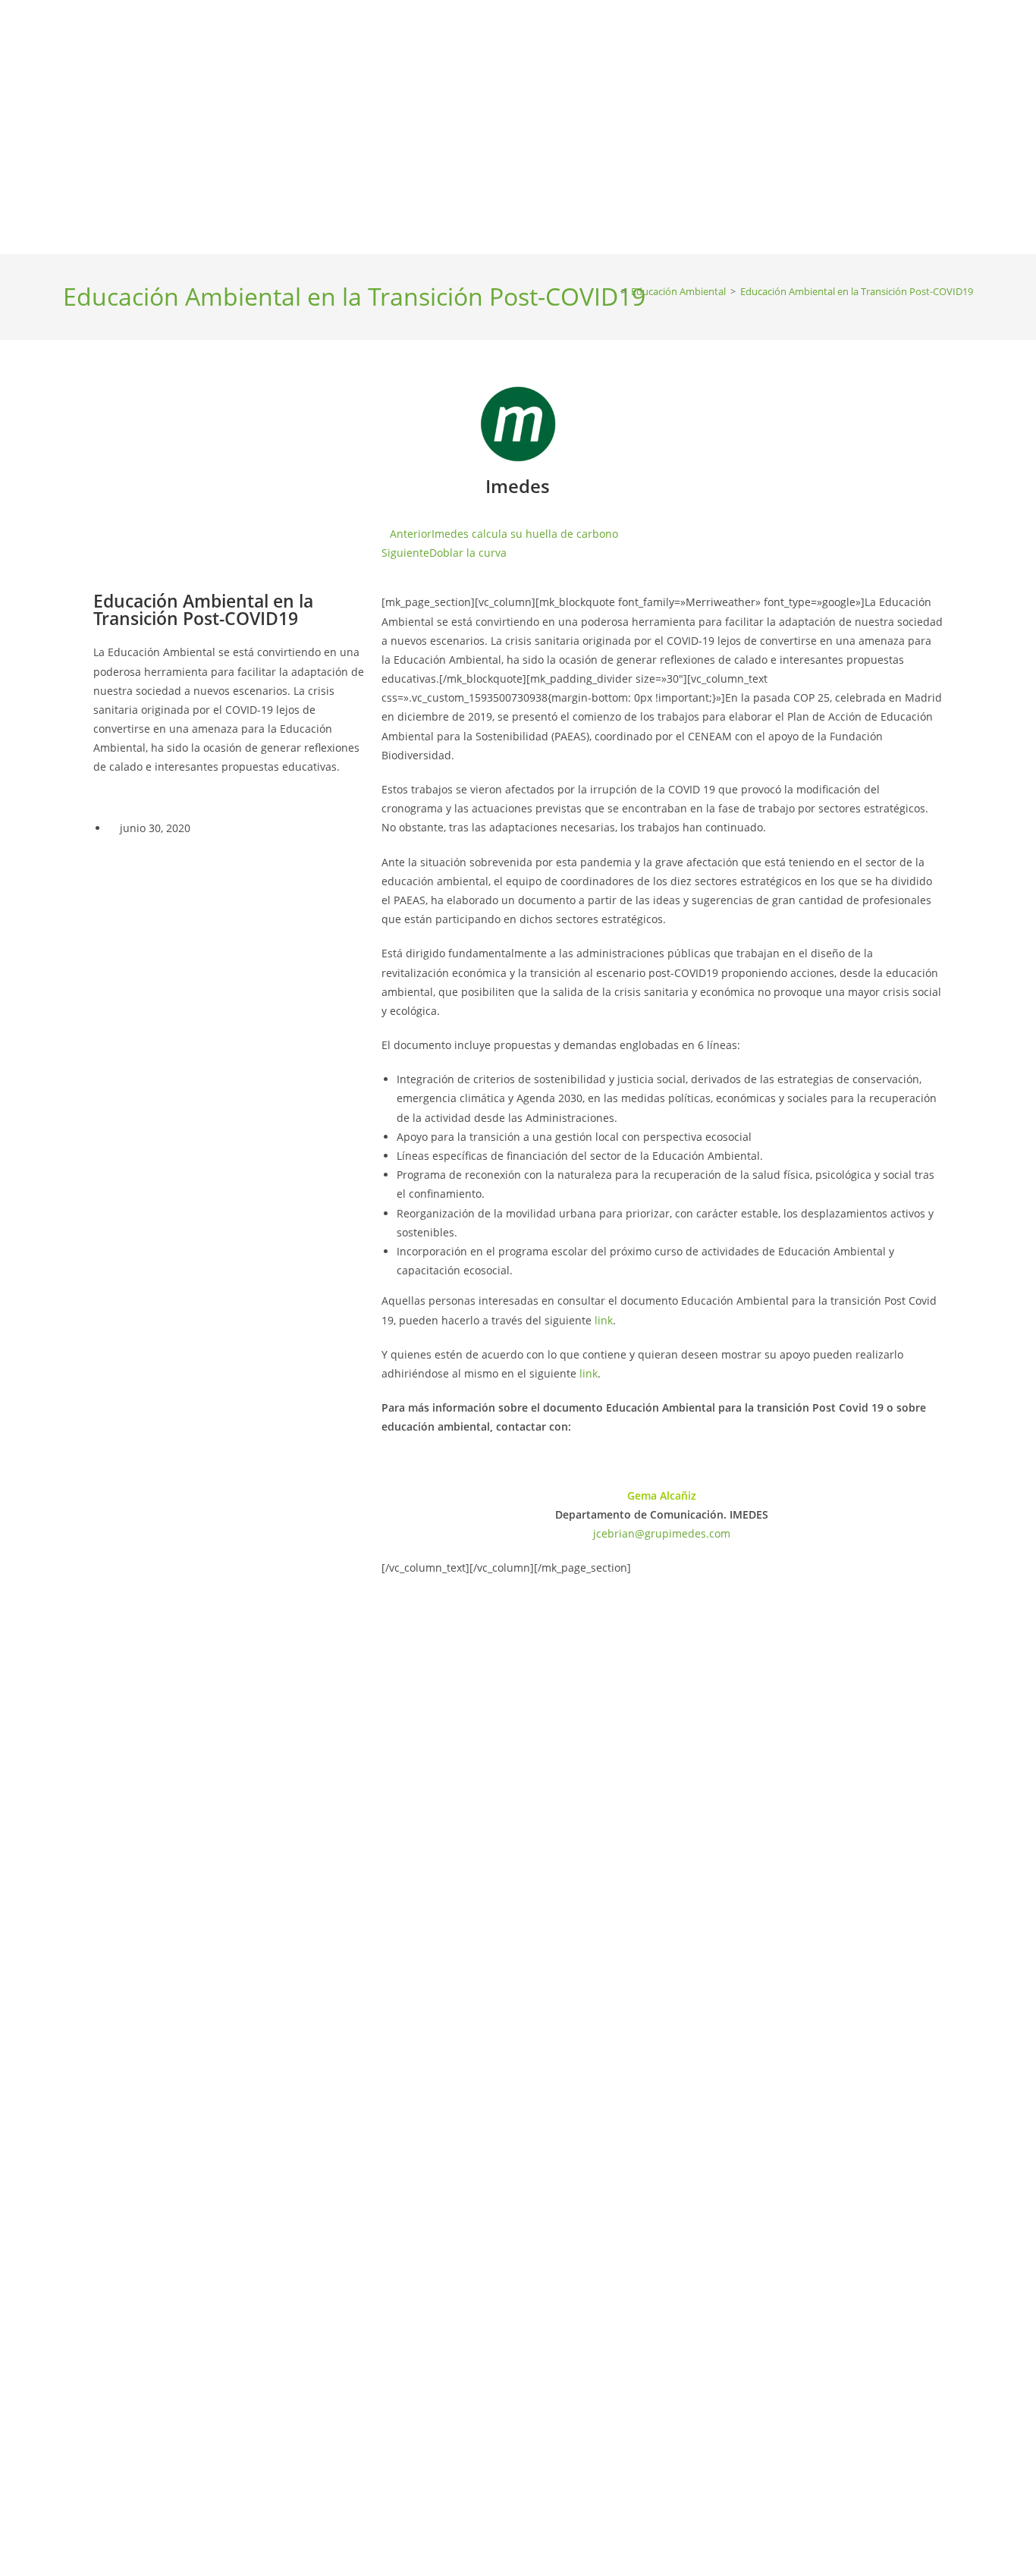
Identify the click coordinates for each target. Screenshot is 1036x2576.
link (604, 1320)
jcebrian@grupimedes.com (662, 1533)
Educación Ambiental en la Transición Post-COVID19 (857, 291)
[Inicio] (613, 291)
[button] (110, 403)
